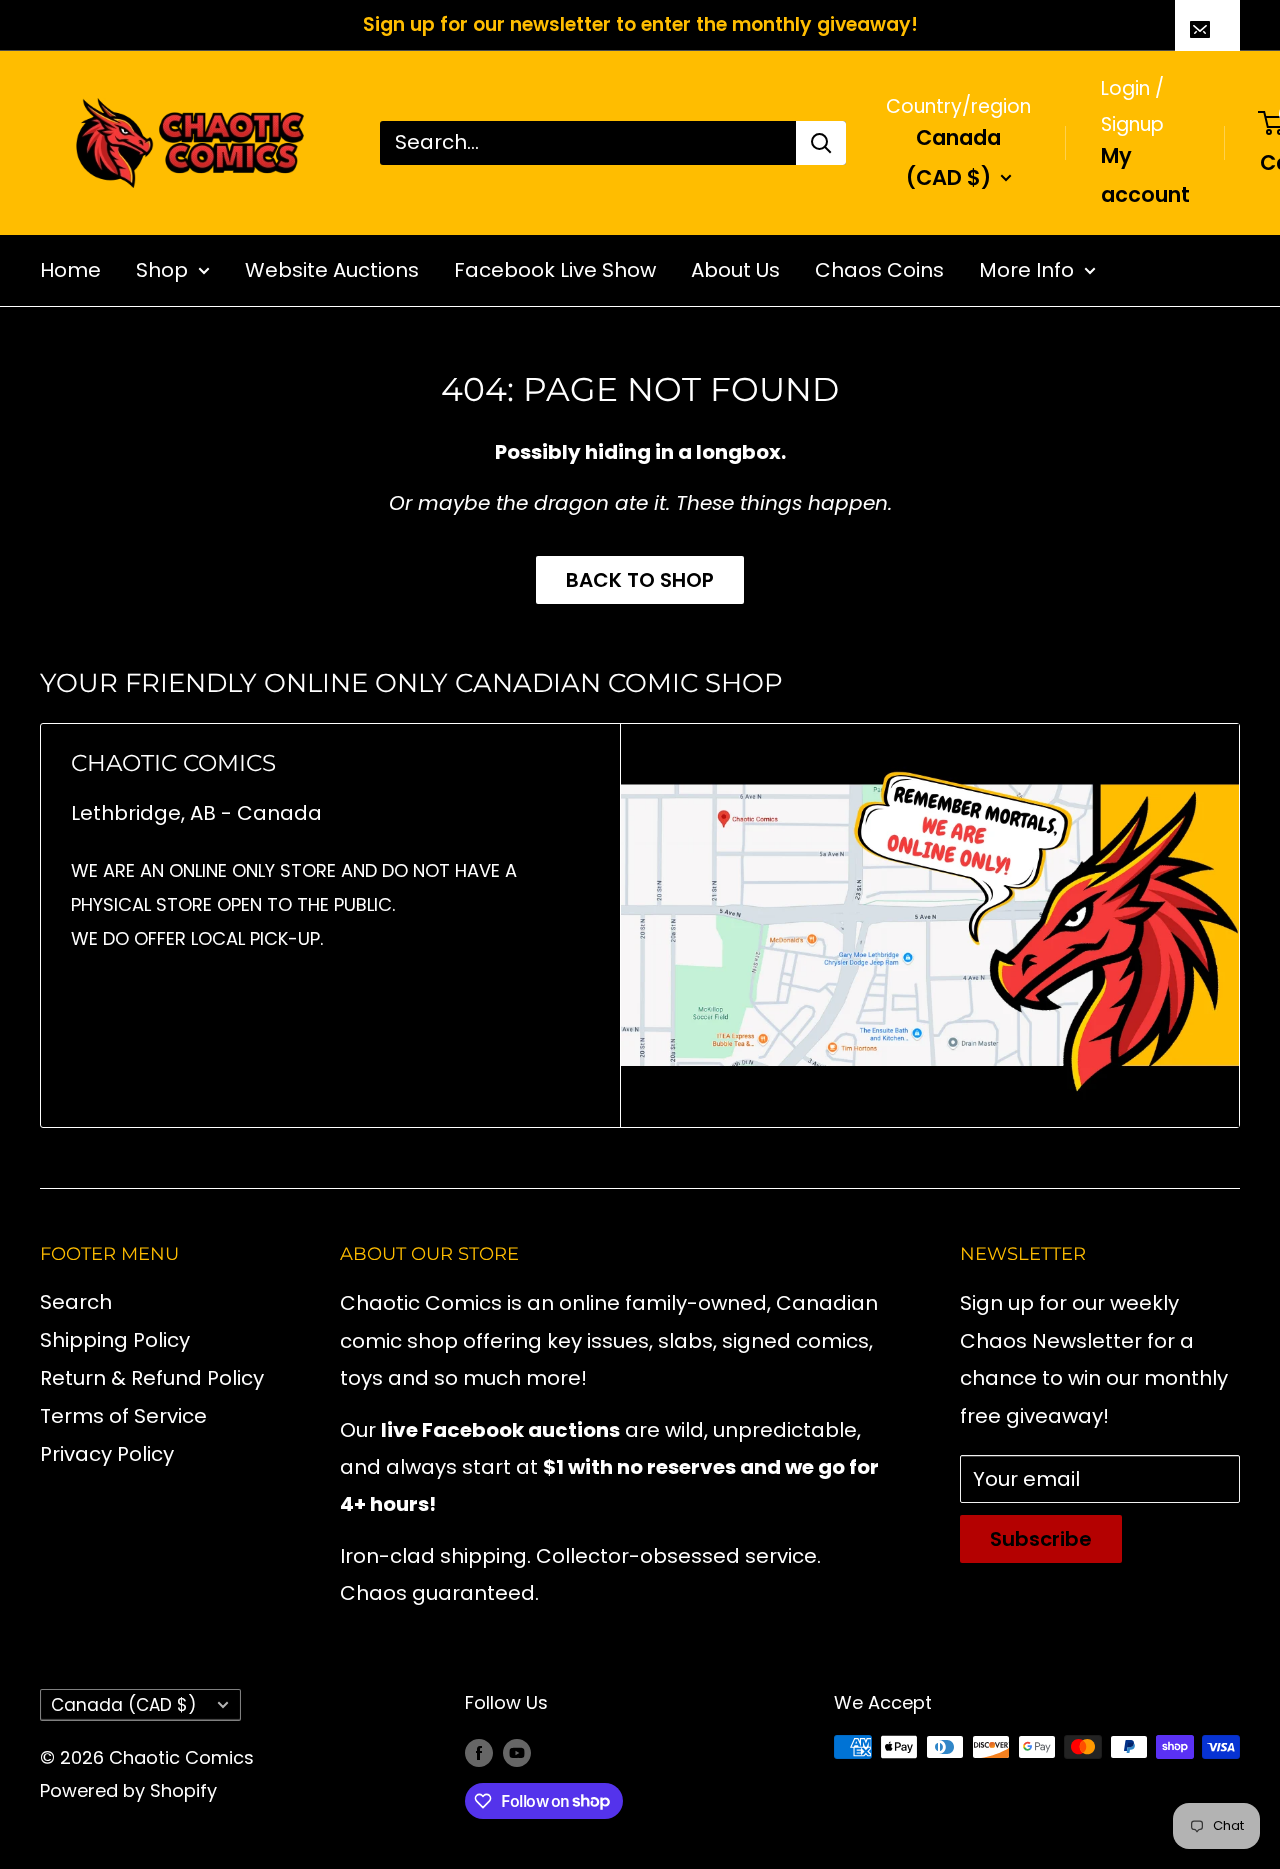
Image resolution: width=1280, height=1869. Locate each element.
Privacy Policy (107, 1454)
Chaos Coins (879, 269)
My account (1145, 175)
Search (76, 1302)
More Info (1026, 269)
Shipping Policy (115, 1340)
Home (70, 269)
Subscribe (1041, 1539)
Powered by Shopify (128, 1790)
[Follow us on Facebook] (479, 1752)
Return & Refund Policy (152, 1378)
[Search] (821, 142)
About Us (735, 269)
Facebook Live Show (555, 269)
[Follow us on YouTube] (517, 1752)
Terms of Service (123, 1416)
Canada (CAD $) (123, 1705)
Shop (162, 269)
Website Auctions (332, 269)
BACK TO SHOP (640, 580)
